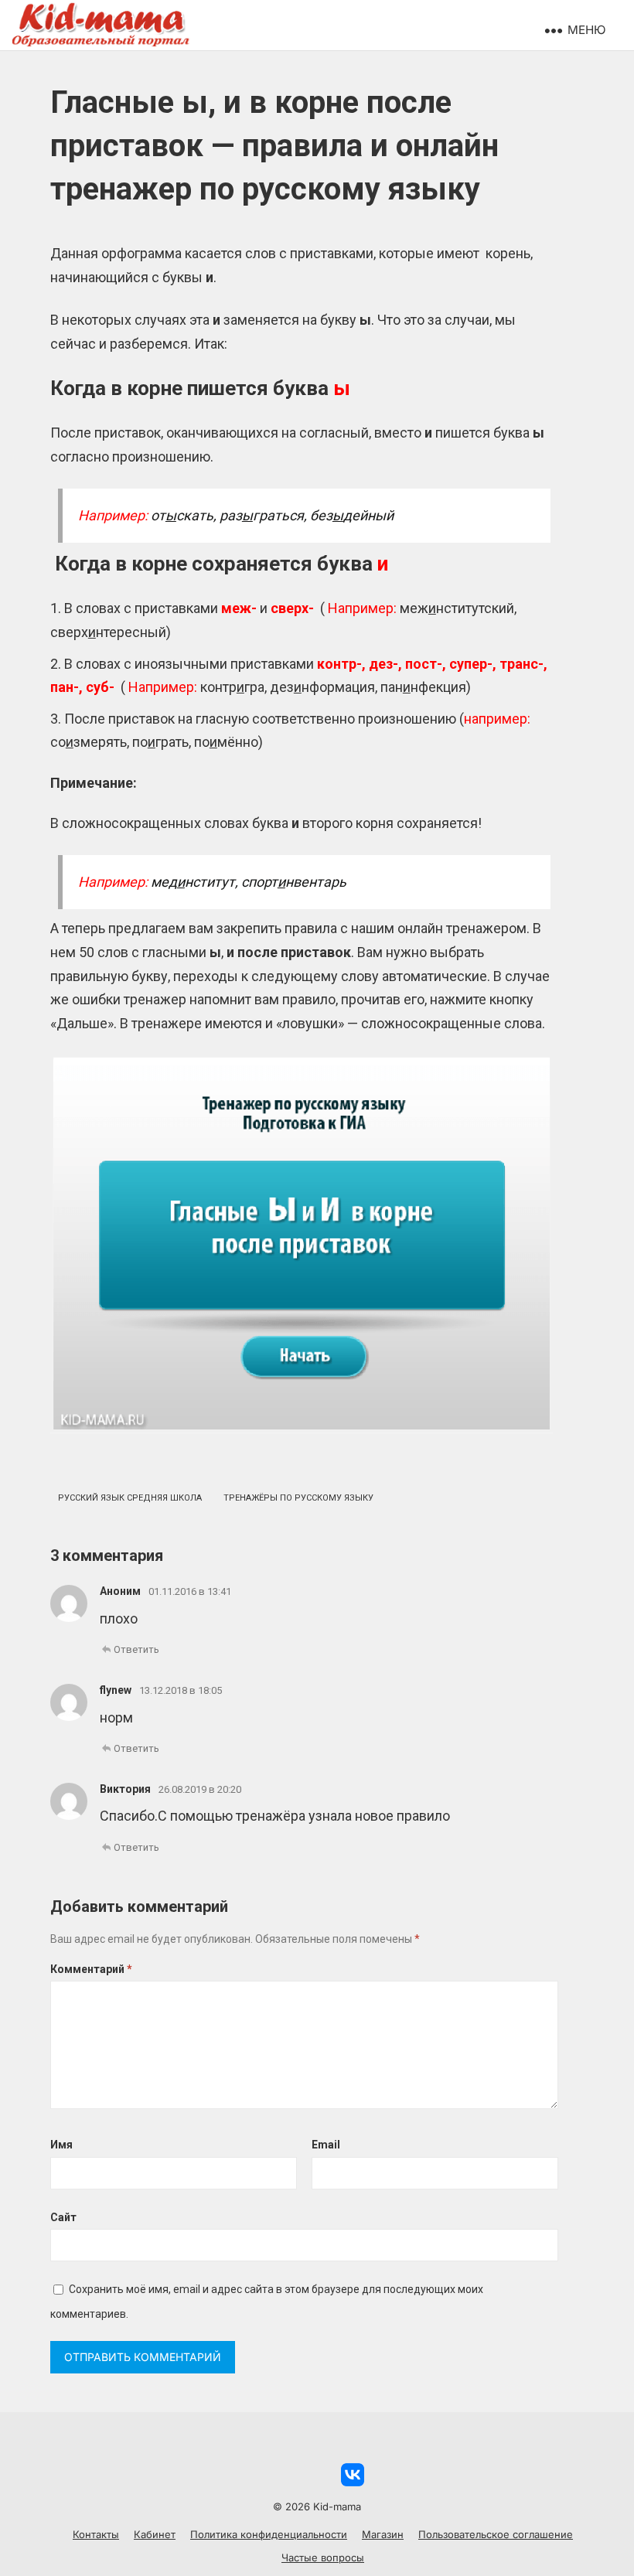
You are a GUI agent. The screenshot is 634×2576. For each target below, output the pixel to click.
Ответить (136, 1649)
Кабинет (155, 2534)
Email (326, 2145)
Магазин (383, 2534)
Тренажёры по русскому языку (298, 1498)
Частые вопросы (323, 2557)
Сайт (63, 2217)
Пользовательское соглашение (496, 2534)
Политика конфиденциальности (269, 2534)
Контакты (96, 2534)
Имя (61, 2145)
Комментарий (91, 1969)
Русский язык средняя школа (130, 1498)
